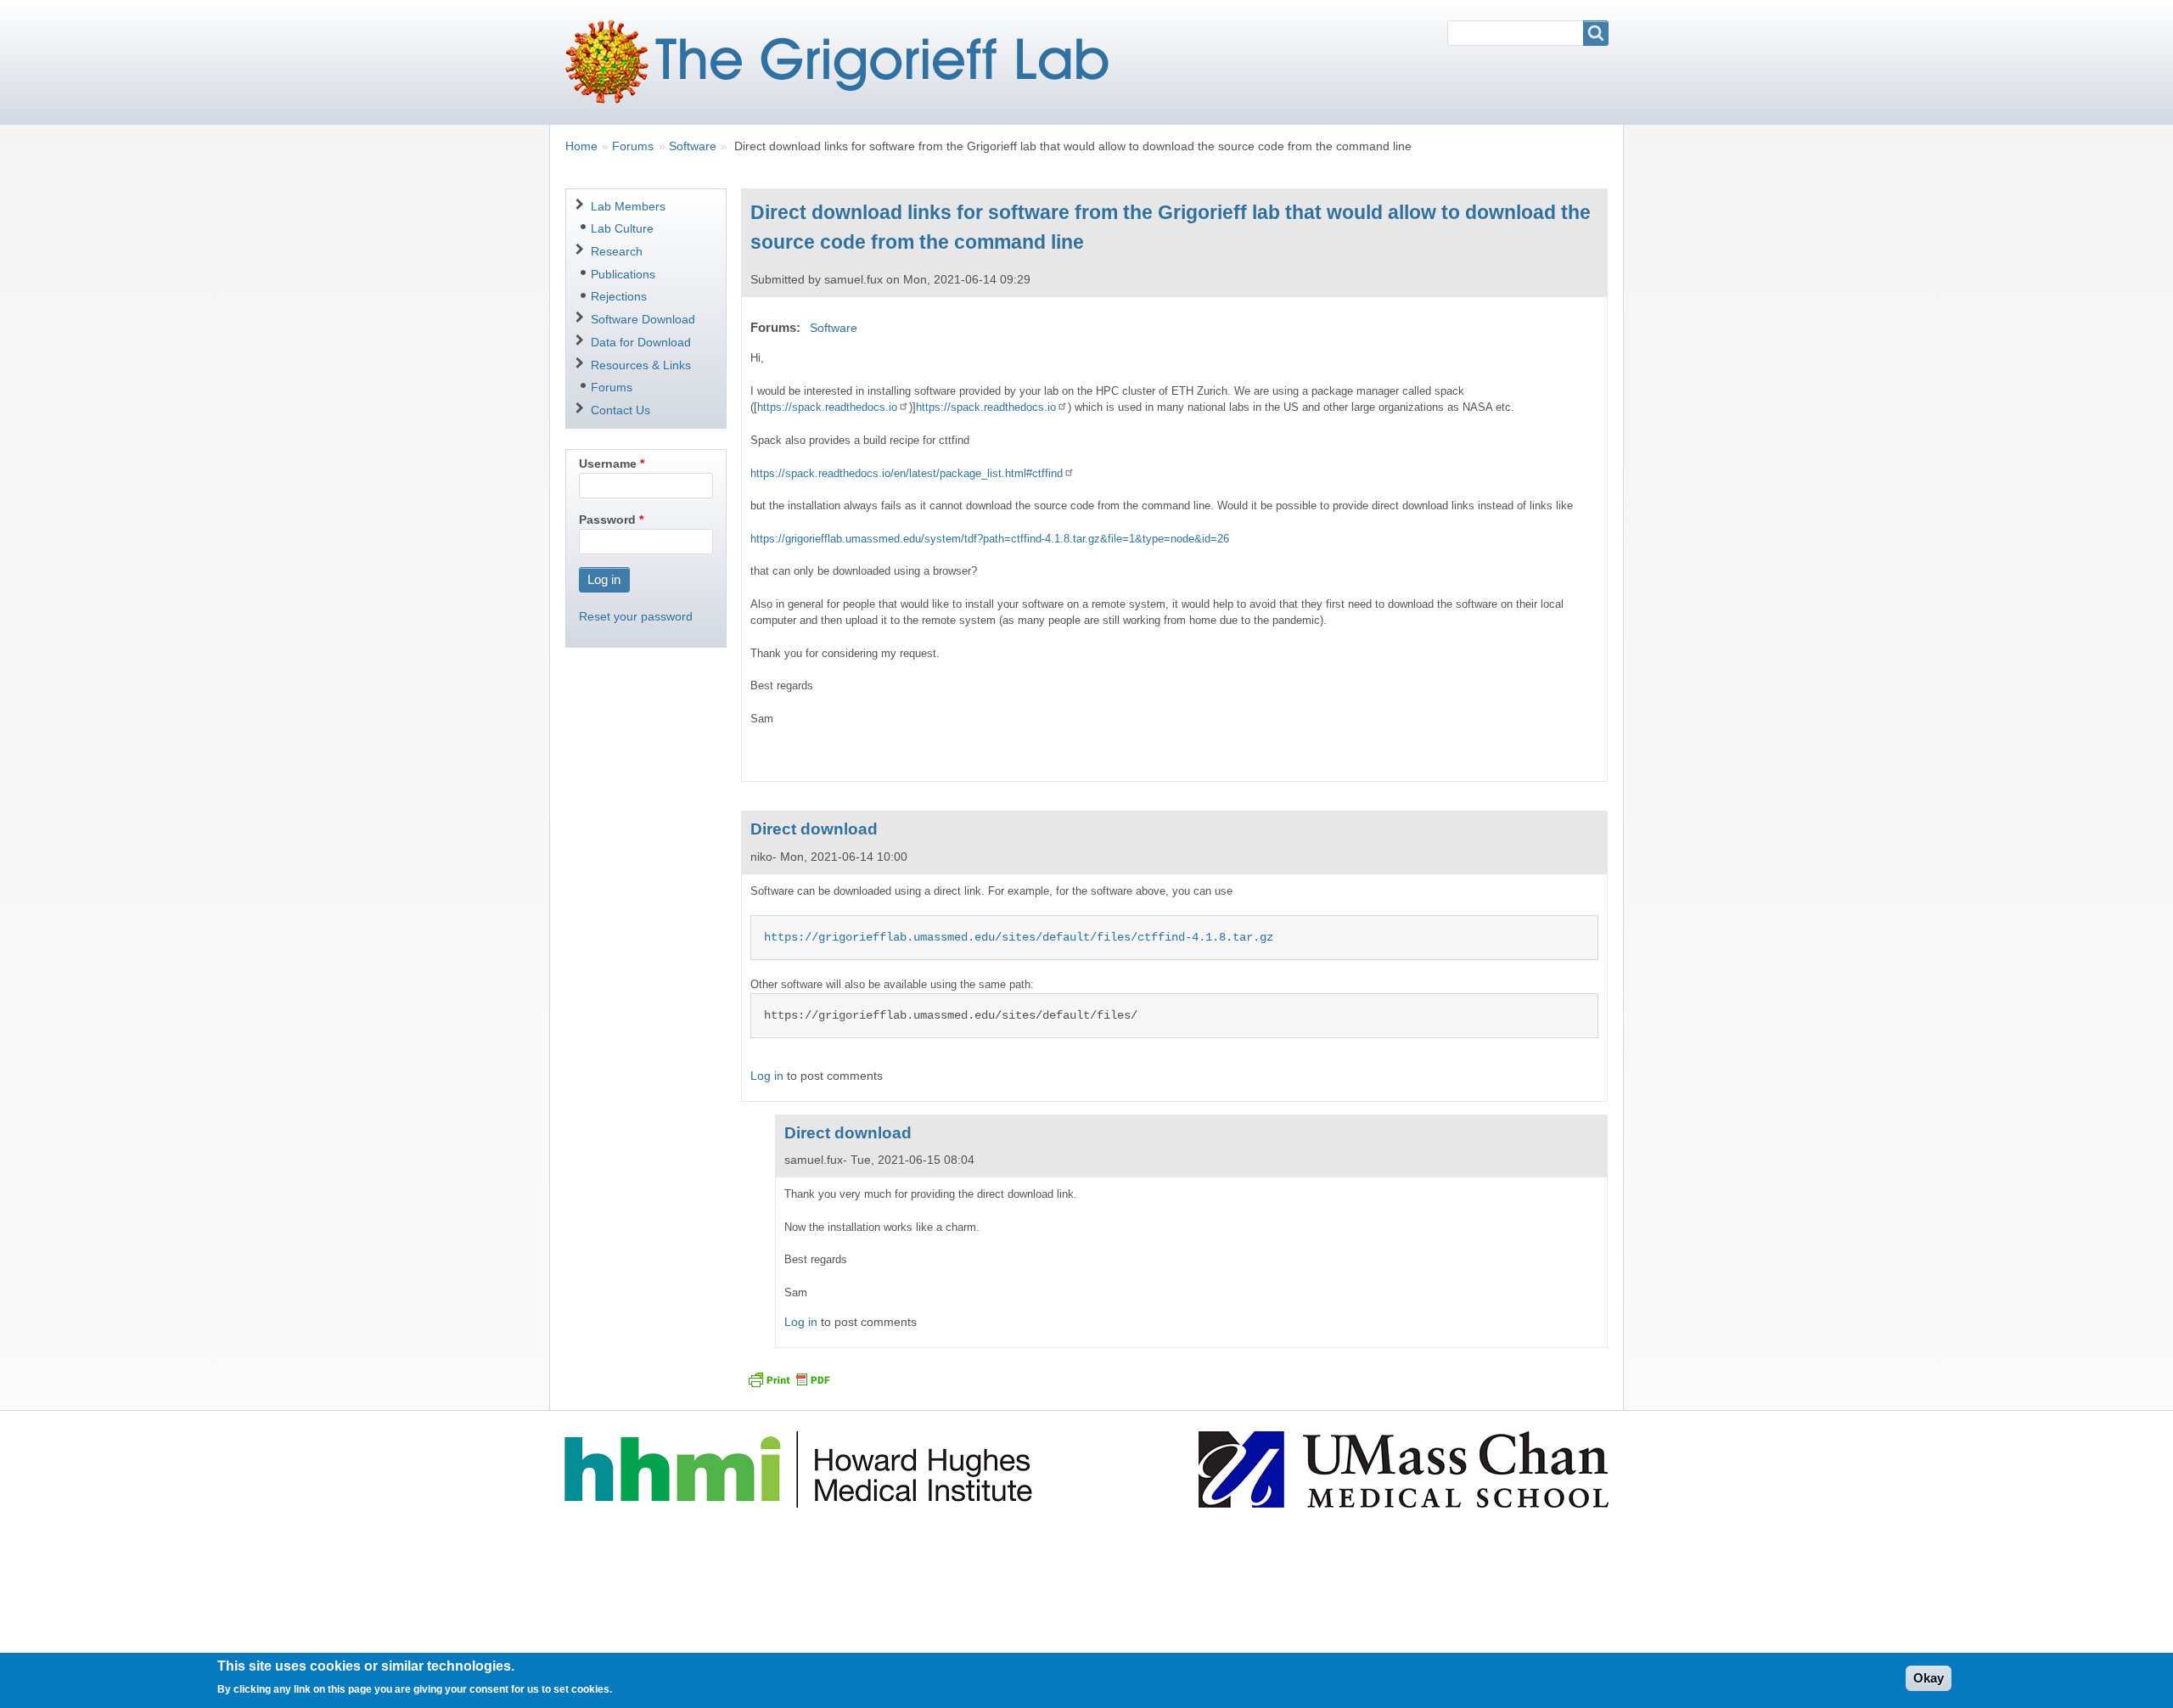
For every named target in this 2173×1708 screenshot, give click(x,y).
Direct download (814, 829)
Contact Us (620, 410)
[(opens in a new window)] (801, 1469)
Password (607, 520)
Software (693, 146)
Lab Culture (622, 228)
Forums (633, 146)
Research (617, 251)
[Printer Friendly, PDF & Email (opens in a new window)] (789, 1379)
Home (581, 146)
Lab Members (628, 206)
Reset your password (636, 616)
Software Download (643, 319)
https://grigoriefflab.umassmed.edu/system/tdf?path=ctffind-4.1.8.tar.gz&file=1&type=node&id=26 (990, 539)
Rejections (619, 296)
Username (608, 464)
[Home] (844, 62)
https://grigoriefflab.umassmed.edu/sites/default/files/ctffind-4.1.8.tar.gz (1019, 937)
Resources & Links (641, 365)
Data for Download (641, 342)
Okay (1929, 1678)
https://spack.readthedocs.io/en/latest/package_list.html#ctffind (907, 473)
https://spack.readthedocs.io (827, 407)
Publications (623, 274)
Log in (767, 1076)
